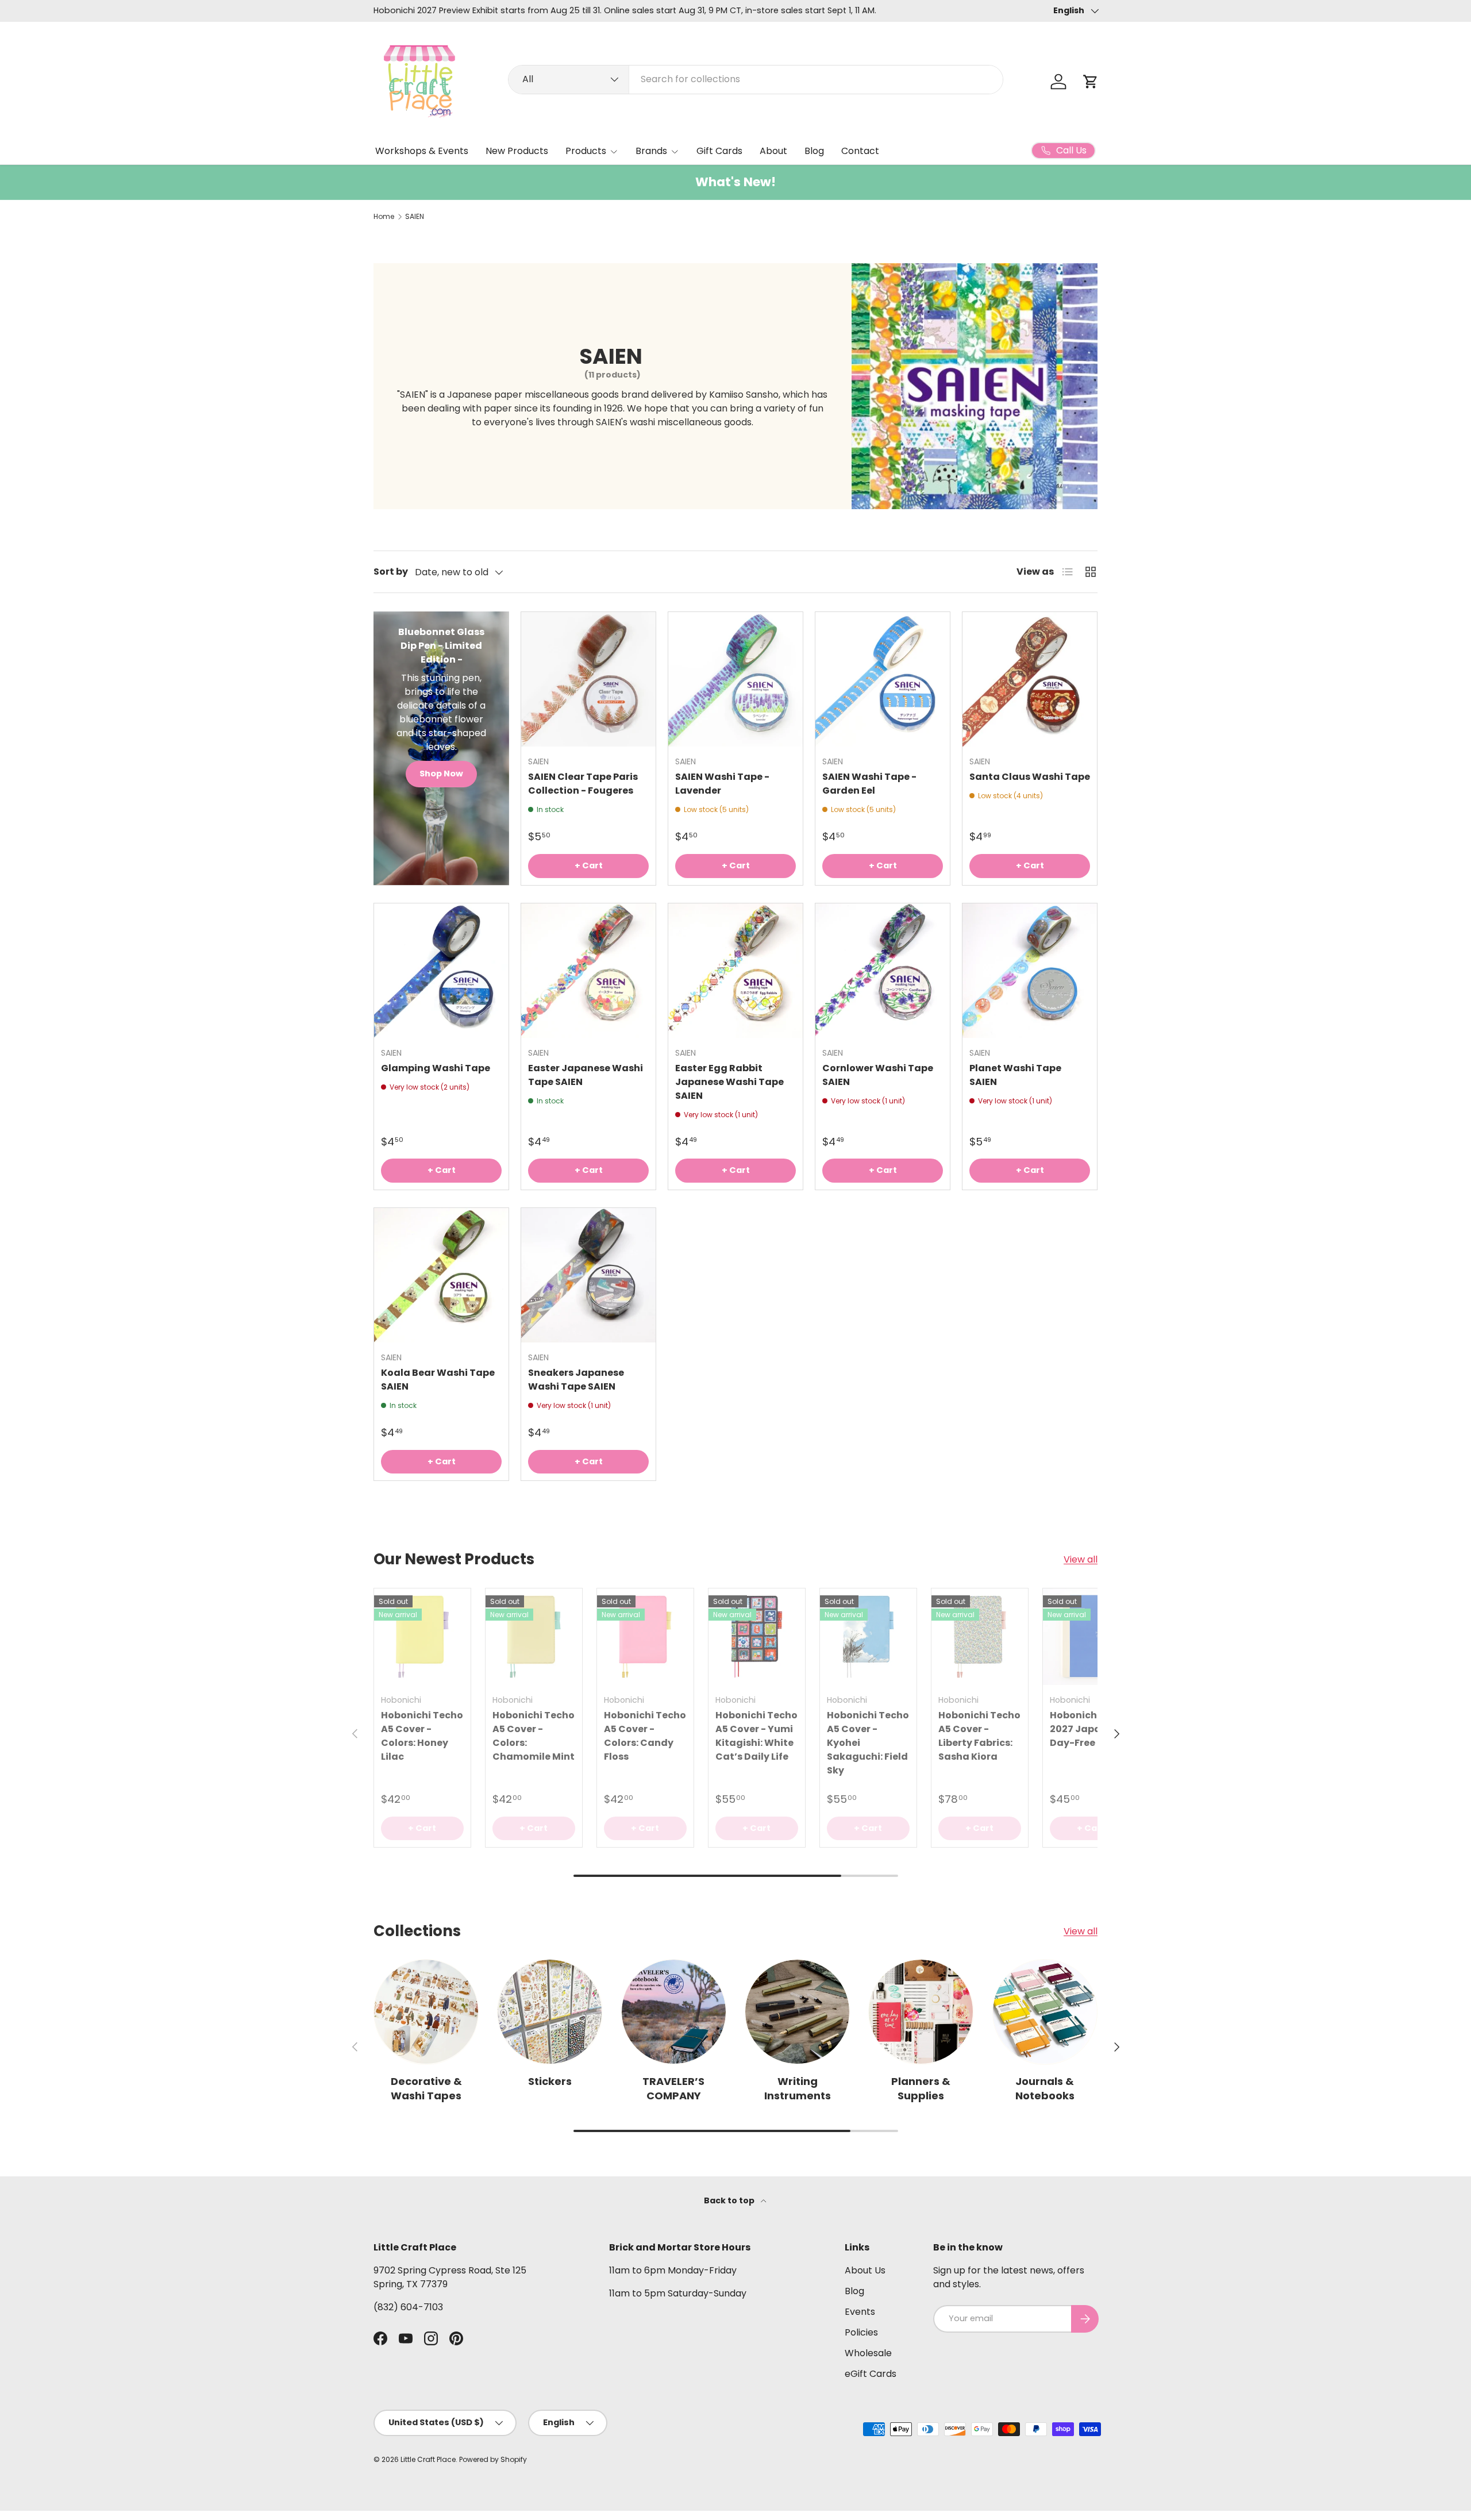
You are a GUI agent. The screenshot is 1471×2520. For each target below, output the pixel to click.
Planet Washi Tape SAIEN (1015, 1075)
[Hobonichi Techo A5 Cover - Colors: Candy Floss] (645, 1637)
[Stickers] (550, 2012)
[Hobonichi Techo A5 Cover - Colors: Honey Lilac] (422, 1637)
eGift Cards (871, 2374)
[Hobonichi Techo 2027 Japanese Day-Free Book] (1091, 1637)
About (773, 151)
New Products (517, 151)
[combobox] (756, 79)
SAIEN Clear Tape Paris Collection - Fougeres (583, 784)
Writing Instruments (798, 2088)
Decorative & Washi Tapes (426, 2088)
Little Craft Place (428, 2459)
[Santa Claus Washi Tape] (1030, 679)
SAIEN (415, 217)
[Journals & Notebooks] (1045, 2012)
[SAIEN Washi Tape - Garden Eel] (883, 679)
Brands (651, 151)
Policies (861, 2332)
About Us (865, 2270)
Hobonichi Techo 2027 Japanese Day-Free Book (1091, 1729)
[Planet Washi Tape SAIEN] (1030, 971)
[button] (1091, 82)
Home (384, 217)
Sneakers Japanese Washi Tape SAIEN (576, 1380)
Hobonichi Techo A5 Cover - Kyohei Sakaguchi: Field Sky (868, 1743)
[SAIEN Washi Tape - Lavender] (735, 679)
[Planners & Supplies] (921, 2012)
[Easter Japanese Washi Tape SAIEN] (588, 971)
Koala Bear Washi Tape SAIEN (438, 1380)
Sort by (391, 572)
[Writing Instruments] (797, 2012)
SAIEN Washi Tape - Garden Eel (869, 784)
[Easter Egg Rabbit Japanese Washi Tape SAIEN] (735, 971)
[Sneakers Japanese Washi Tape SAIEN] (588, 1275)
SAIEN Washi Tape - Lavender (722, 784)
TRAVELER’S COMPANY (673, 2088)
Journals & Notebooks (1045, 2088)
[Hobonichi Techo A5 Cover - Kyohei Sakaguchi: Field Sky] (868, 1637)
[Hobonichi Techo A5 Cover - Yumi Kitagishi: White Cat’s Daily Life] (757, 1637)
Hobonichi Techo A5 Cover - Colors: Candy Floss (645, 1736)
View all (1081, 1559)
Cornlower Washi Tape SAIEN (878, 1075)
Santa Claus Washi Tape (1030, 777)
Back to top (730, 2200)
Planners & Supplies (921, 2088)
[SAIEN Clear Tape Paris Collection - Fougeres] (588, 679)
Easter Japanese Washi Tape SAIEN (586, 1075)
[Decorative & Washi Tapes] (426, 2012)
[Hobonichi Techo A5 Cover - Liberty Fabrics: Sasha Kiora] (980, 1637)
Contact (860, 151)
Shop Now (441, 774)
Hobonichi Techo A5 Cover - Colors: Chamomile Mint (534, 1736)
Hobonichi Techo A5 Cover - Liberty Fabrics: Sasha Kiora (979, 1736)
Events (860, 2312)
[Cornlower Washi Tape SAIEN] (883, 971)
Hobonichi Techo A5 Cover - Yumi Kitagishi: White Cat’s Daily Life (756, 1736)
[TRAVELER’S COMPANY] (674, 2012)
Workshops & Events (422, 151)
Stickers (550, 2081)
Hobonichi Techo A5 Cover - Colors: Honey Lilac (422, 1736)
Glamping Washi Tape (436, 1068)
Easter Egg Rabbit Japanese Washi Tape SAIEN (729, 1082)
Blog (814, 151)
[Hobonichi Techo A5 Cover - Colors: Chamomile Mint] (534, 1637)
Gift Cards (719, 151)
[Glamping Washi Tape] (441, 971)
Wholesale (868, 2353)
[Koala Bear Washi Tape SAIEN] (441, 1275)
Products (586, 151)
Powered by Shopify (493, 2459)
